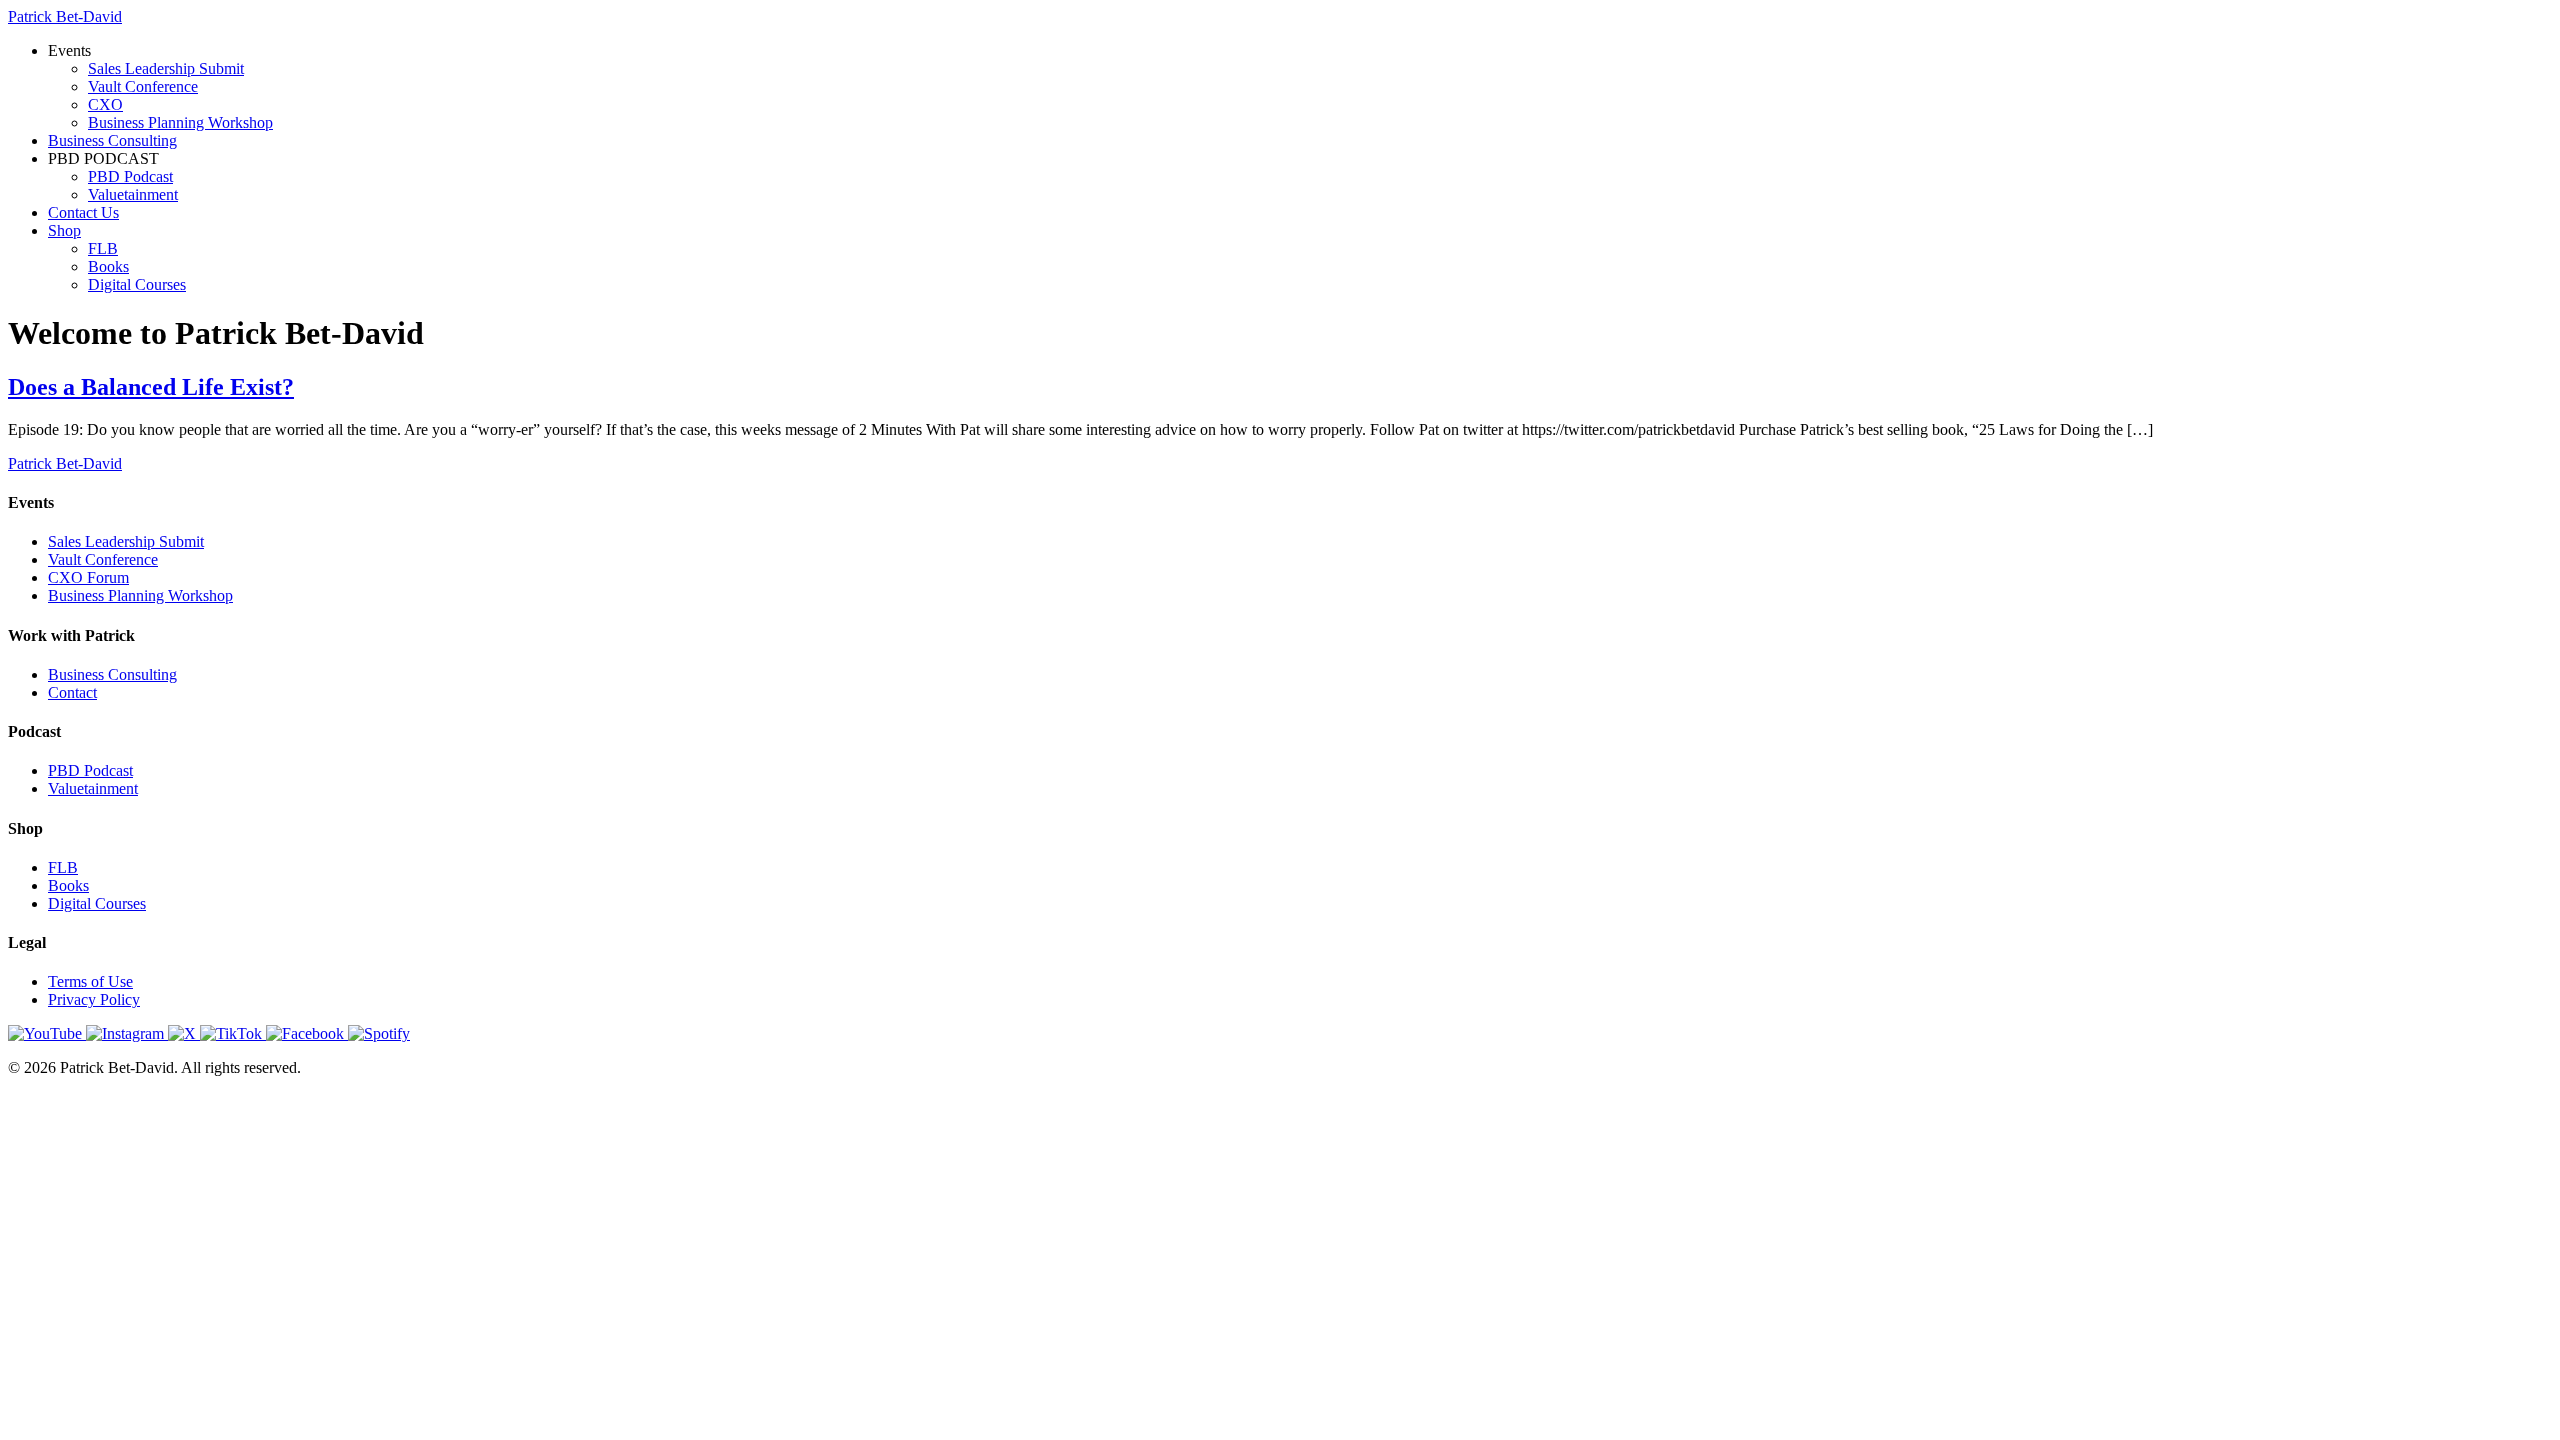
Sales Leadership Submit (166, 68)
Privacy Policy (94, 999)
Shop (64, 230)
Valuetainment (133, 194)
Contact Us (83, 212)
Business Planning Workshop (180, 122)
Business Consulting (112, 140)
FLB (103, 248)
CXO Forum (88, 577)
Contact (72, 692)
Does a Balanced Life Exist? (151, 387)
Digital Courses (137, 284)
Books (108, 266)
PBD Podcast (130, 176)
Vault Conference (143, 86)
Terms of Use (90, 981)
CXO (105, 104)
